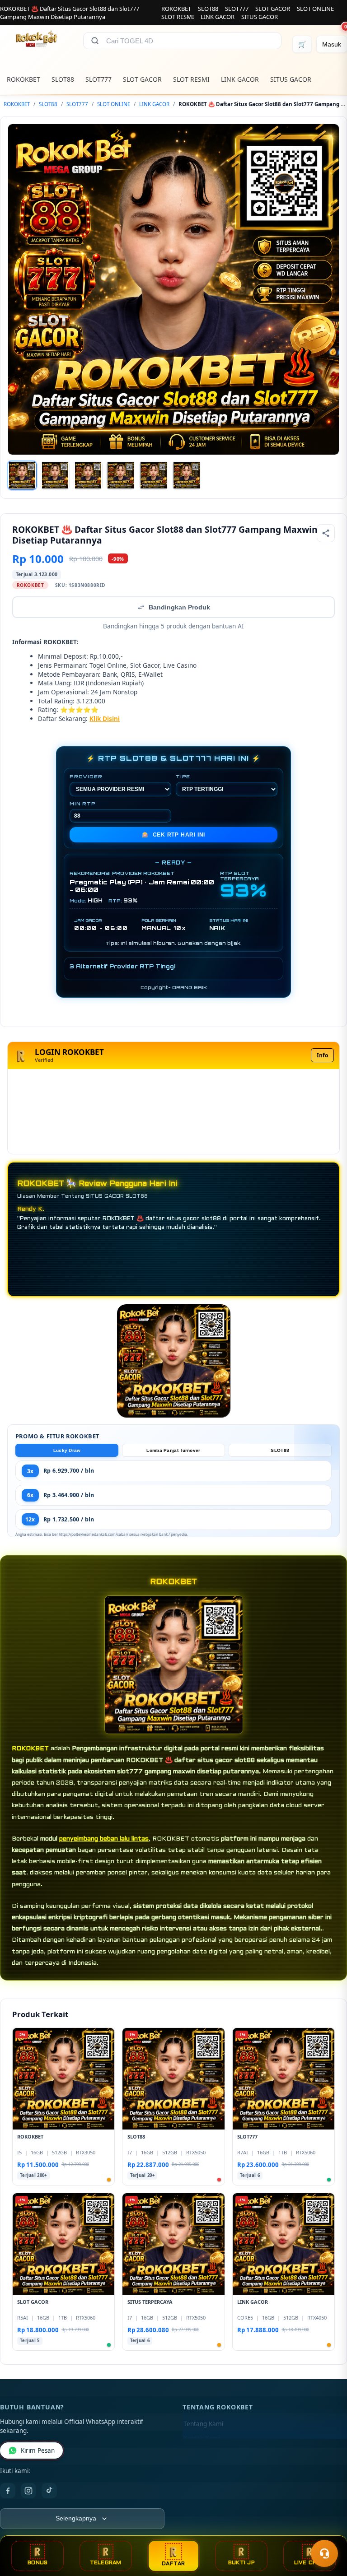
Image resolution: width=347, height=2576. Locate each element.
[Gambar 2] (55, 475)
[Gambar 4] (121, 475)
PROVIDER (86, 777)
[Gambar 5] (154, 475)
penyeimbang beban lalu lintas (104, 1839)
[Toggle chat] (324, 2553)
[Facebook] (8, 2491)
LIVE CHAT (309, 2563)
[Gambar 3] (88, 475)
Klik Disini (105, 718)
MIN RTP (83, 804)
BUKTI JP (241, 2563)
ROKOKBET (176, 9)
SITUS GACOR (260, 17)
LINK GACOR (218, 17)
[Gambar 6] (187, 475)
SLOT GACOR (273, 9)
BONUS (38, 2563)
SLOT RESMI (178, 17)
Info (322, 1055)
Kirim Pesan (38, 2450)
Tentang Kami (203, 2424)
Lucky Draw (67, 1450)
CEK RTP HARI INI (174, 835)
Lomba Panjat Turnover (173, 1450)
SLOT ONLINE (315, 9)
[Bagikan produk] (326, 533)
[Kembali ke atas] (327, 2530)
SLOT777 (237, 9)
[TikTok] (49, 2491)
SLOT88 (208, 9)
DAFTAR (173, 2564)
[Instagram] (28, 2491)
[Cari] (95, 41)
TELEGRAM (106, 2563)
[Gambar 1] (22, 475)
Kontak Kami (202, 2438)
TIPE (183, 777)
